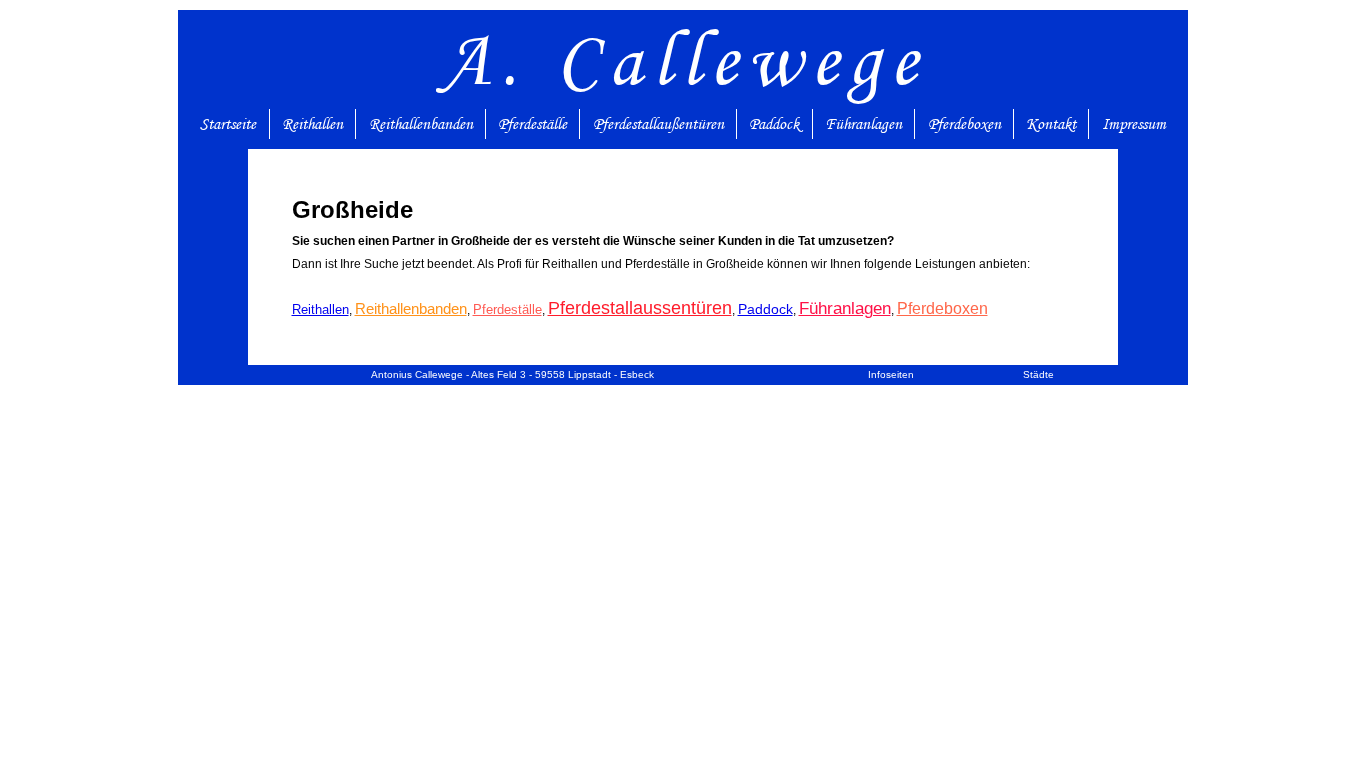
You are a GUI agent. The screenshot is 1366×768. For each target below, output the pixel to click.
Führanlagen (863, 124)
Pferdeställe (532, 124)
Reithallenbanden (421, 124)
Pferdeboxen (964, 124)
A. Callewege (683, 59)
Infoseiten (891, 374)
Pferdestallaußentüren (658, 124)
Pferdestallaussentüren (640, 308)
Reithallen (312, 124)
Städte (1038, 374)
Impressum (1134, 124)
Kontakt (1051, 124)
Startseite (228, 124)
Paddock (774, 124)
